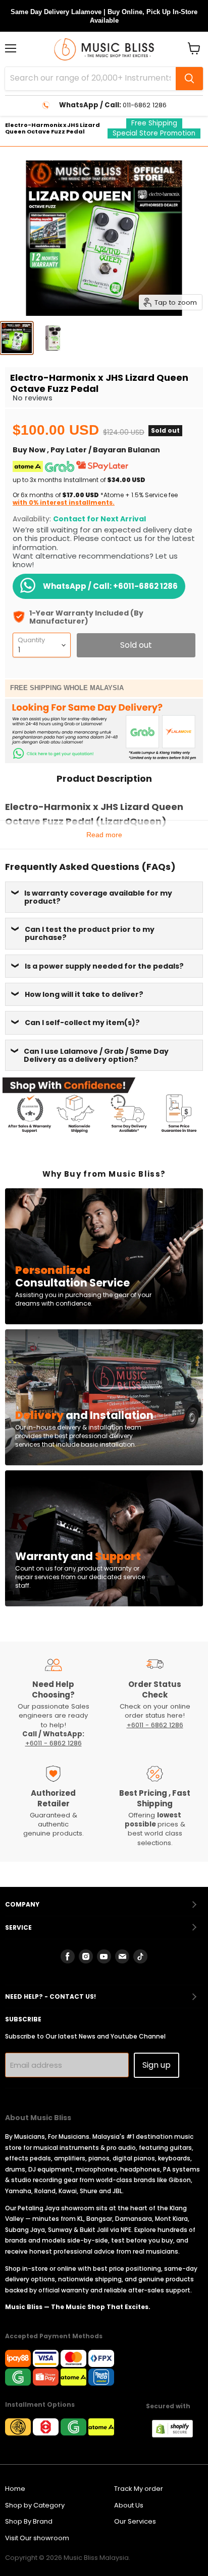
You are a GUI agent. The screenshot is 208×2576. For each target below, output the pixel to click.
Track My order (139, 2489)
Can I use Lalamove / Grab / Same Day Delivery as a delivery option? (96, 1055)
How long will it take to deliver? (84, 994)
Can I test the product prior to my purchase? (90, 933)
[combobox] (90, 79)
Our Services (135, 2521)
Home (15, 2489)
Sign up (157, 2065)
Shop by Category (35, 2505)
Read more (104, 835)
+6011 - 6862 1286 (54, 1743)
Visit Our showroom (37, 2538)
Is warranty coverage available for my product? (98, 897)
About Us (129, 2505)
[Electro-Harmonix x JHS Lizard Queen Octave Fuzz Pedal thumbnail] (17, 338)
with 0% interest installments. (64, 502)
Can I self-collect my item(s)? (82, 1023)
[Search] (189, 79)
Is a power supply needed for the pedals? (104, 966)
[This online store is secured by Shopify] (177, 2435)
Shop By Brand (29, 2521)
